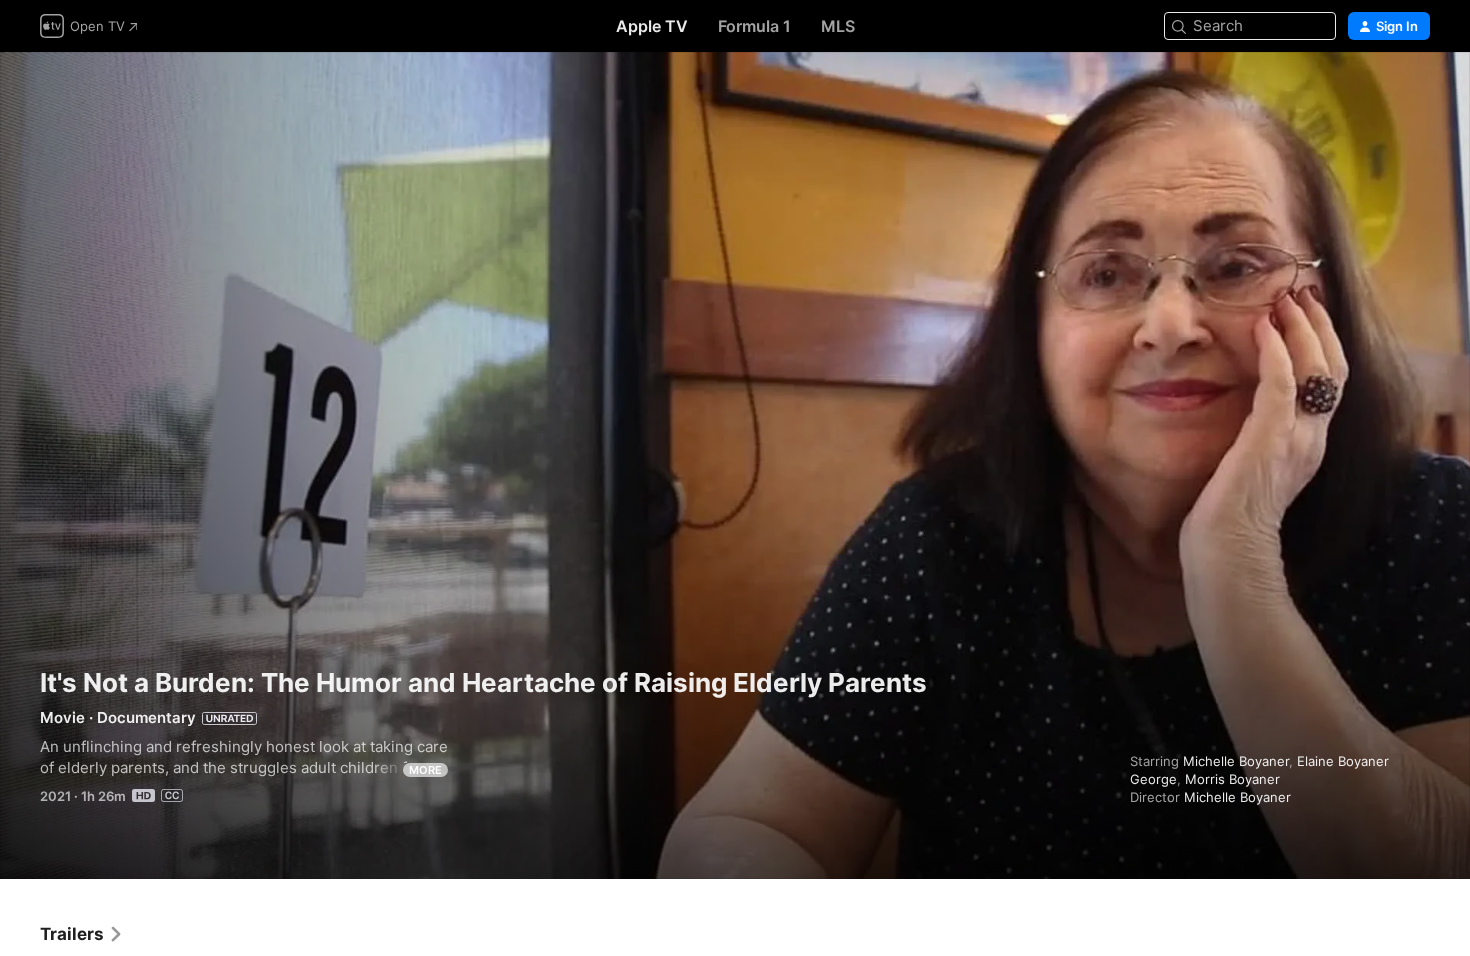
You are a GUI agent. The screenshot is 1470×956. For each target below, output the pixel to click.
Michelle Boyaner (1236, 761)
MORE (425, 770)
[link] (82, 934)
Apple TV (652, 26)
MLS (838, 26)
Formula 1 (754, 26)
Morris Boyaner (1232, 779)
